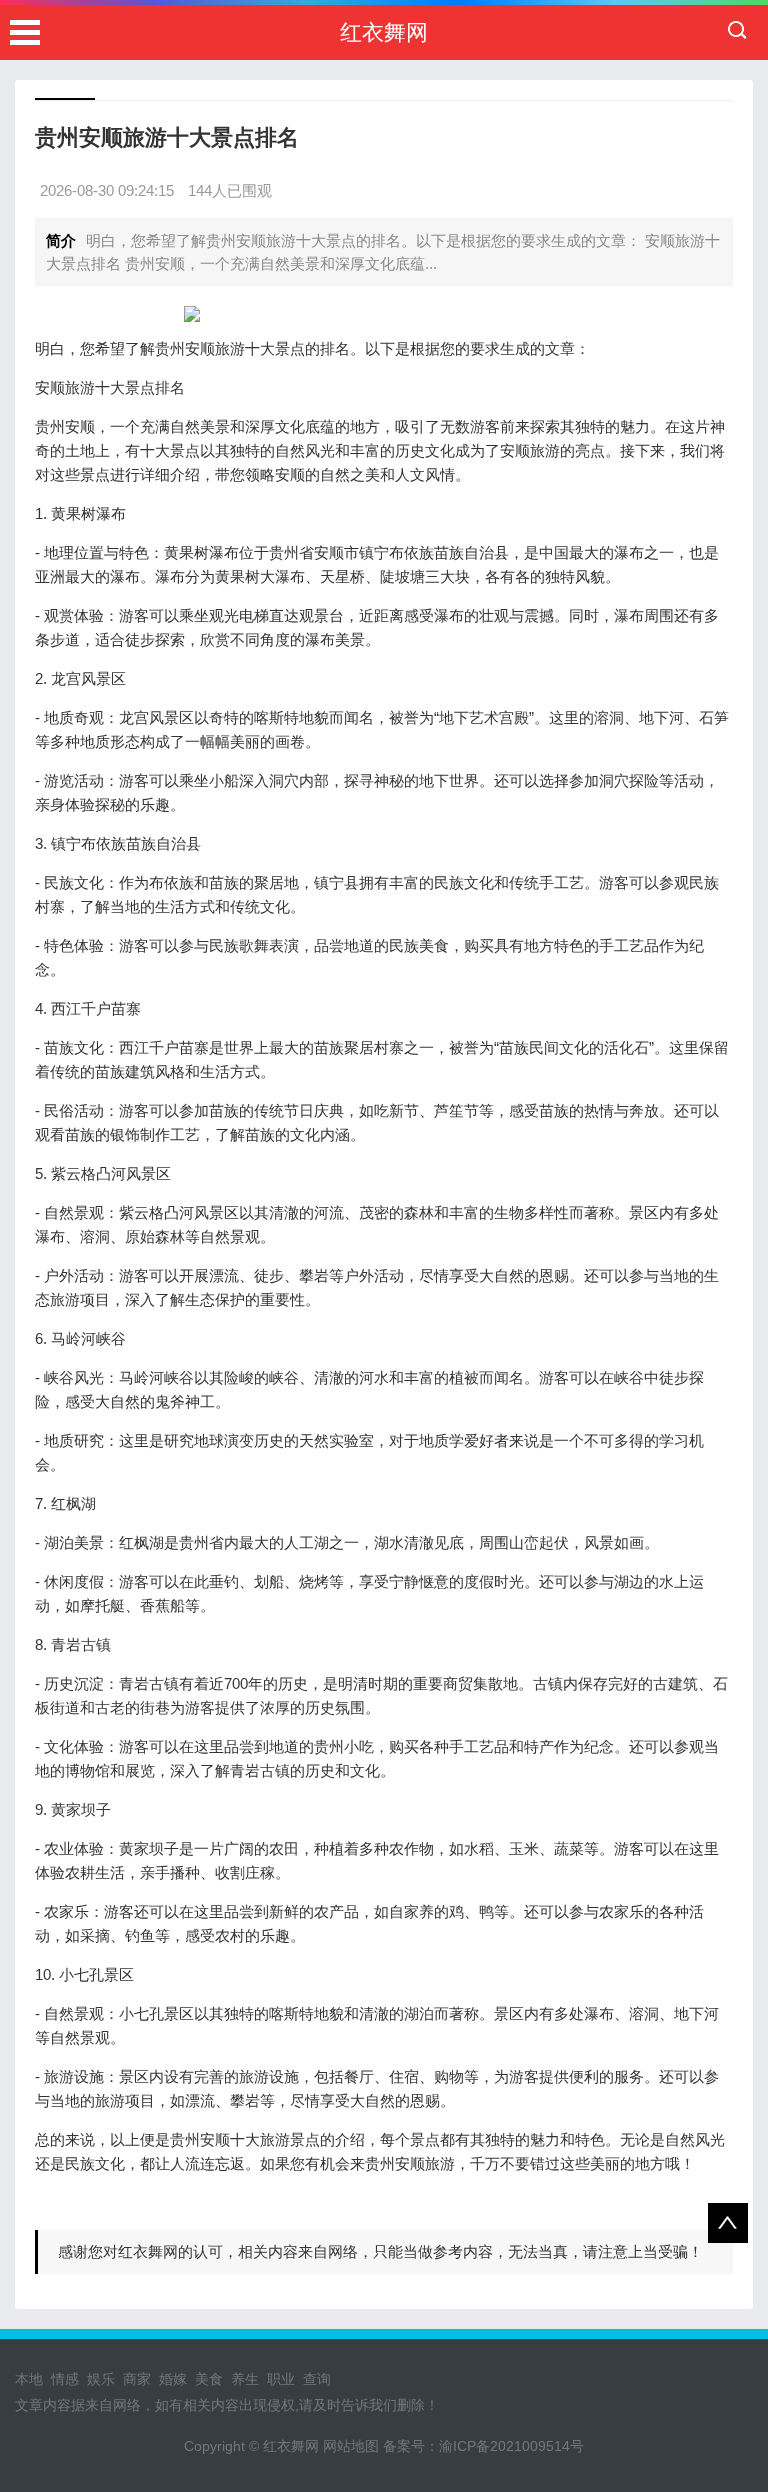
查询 (317, 2379)
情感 (65, 2379)
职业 (281, 2379)
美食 (209, 2379)
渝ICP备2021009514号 (511, 2446)
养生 (245, 2379)
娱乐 (101, 2379)
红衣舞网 (384, 32)
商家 (137, 2379)
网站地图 (351, 2446)
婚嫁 (173, 2379)
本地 (29, 2379)
